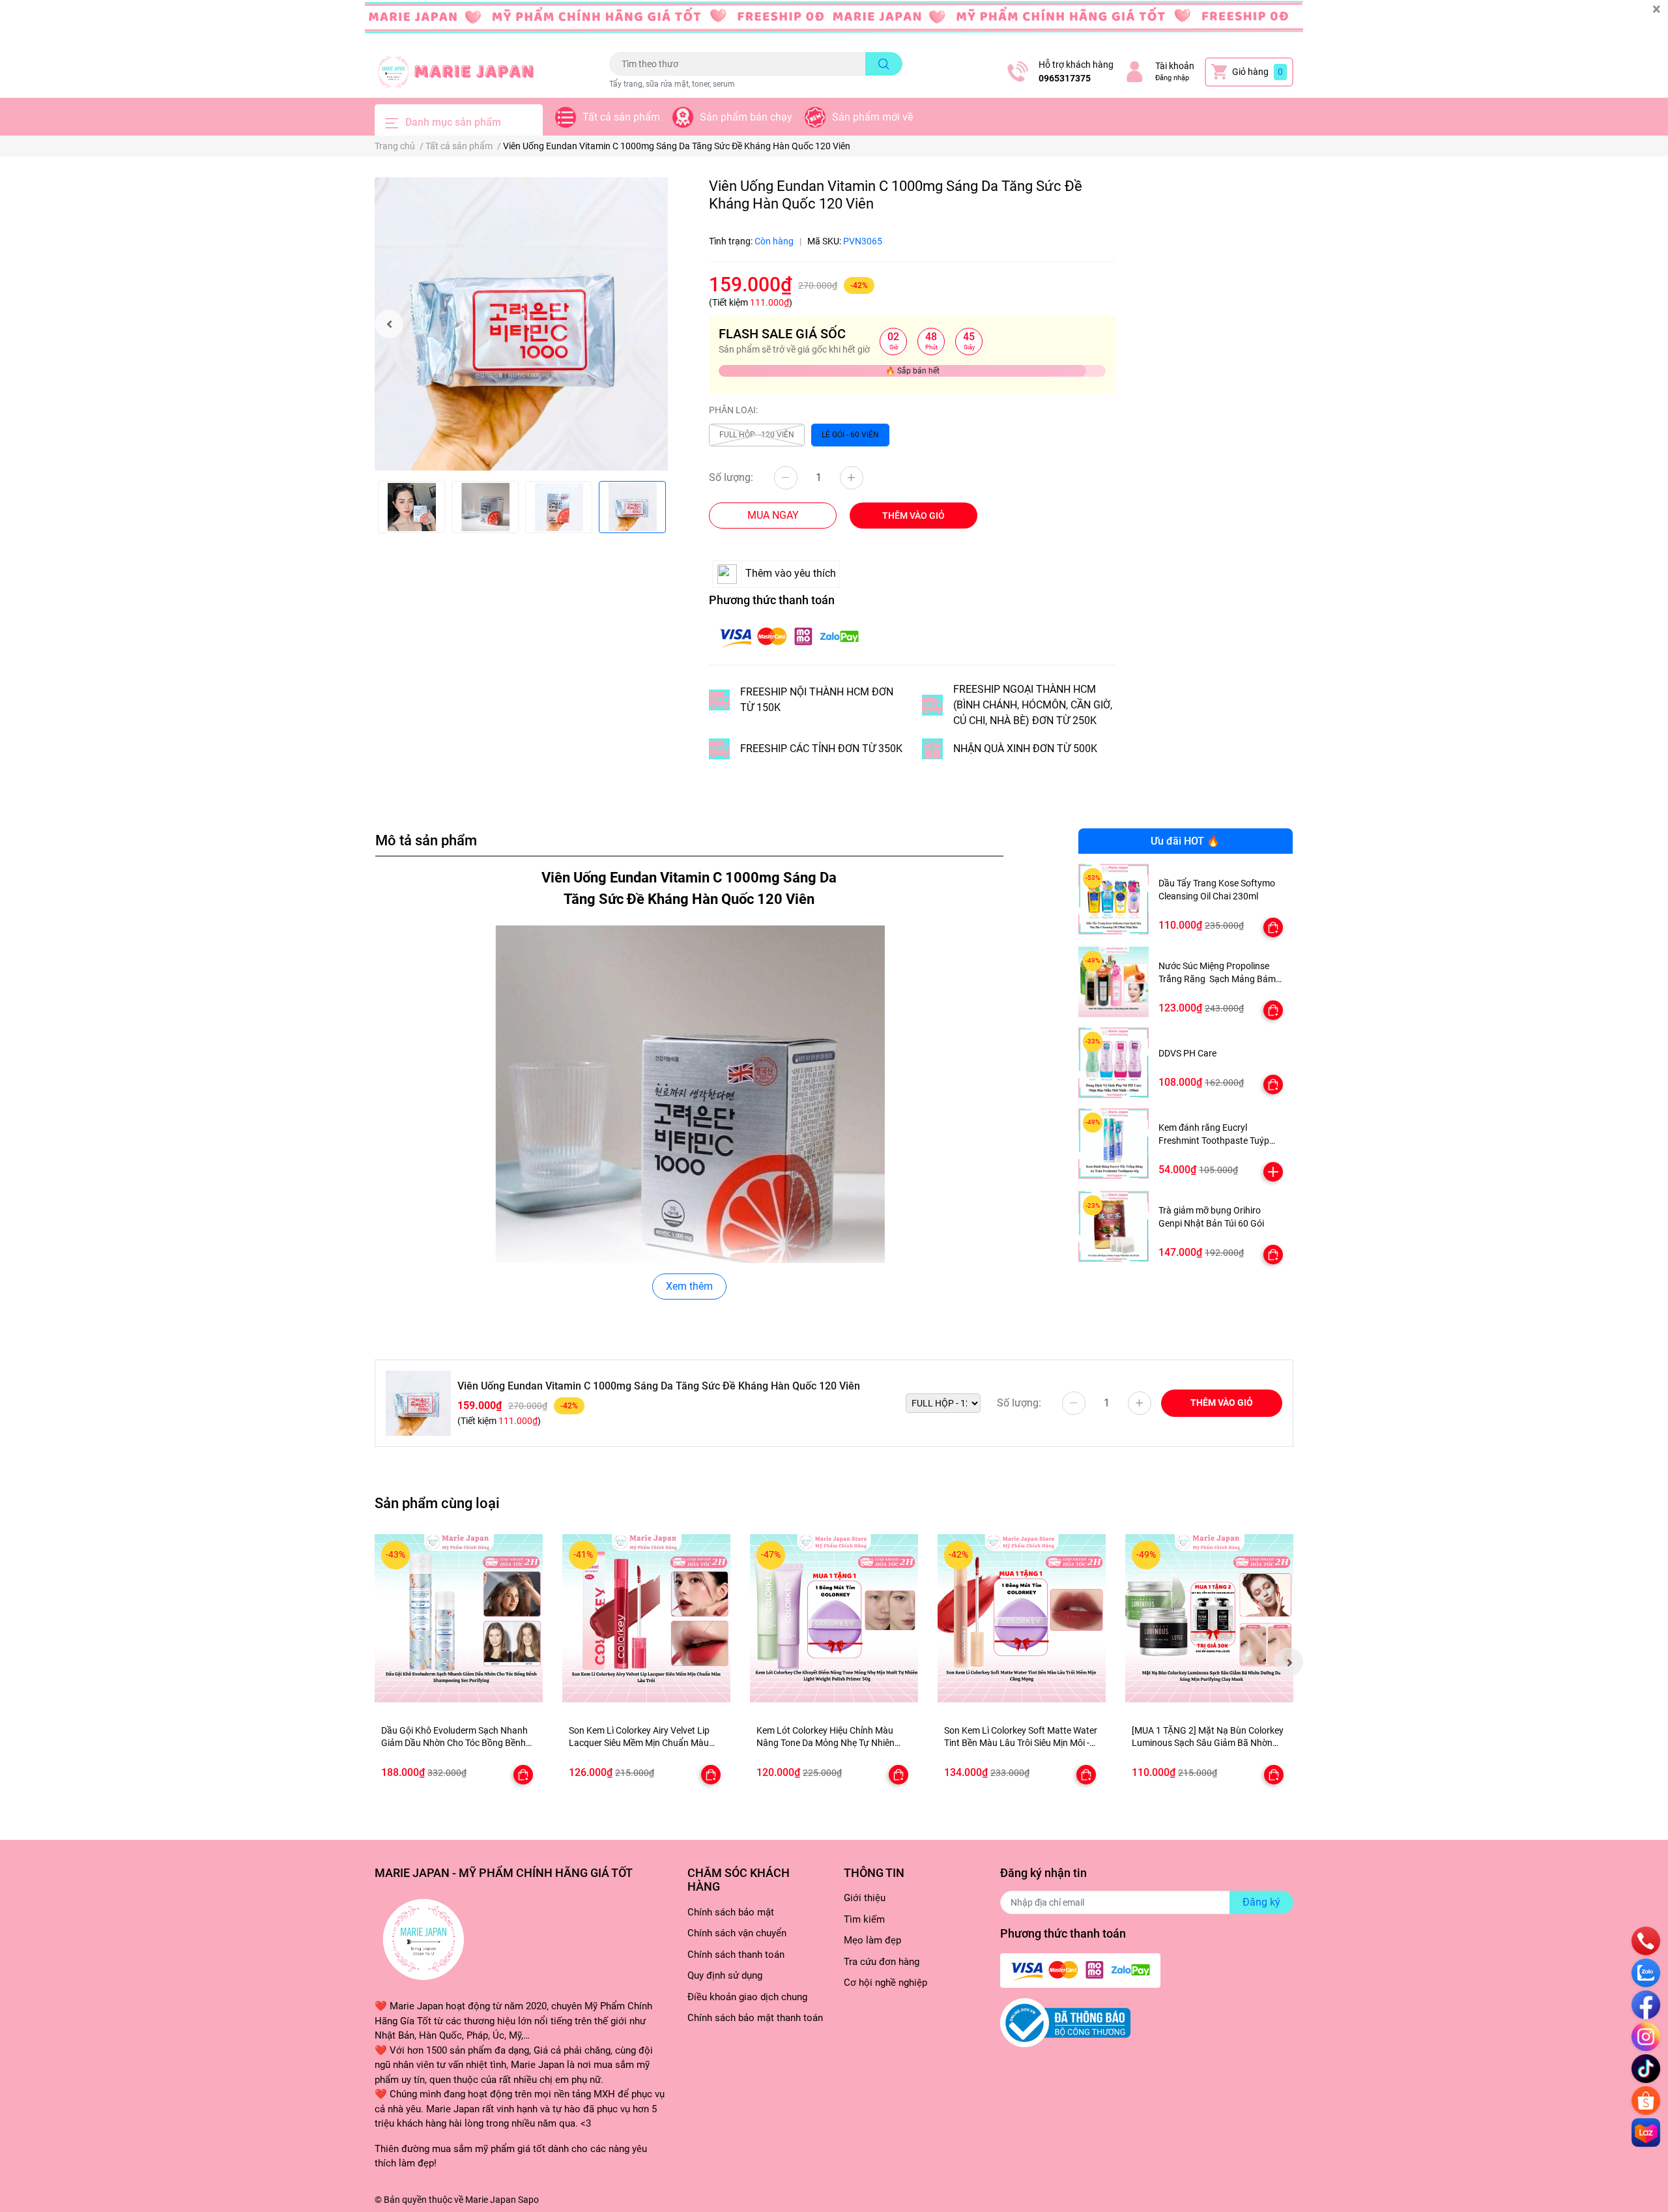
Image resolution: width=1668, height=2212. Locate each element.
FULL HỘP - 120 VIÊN (757, 435)
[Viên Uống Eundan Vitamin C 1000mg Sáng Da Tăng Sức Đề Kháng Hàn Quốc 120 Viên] (521, 324)
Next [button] (1289, 1662)
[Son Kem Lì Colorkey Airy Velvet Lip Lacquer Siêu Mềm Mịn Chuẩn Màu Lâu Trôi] (646, 1618)
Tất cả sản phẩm (621, 117)
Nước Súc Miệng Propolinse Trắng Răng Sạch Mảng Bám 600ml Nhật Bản (1217, 979)
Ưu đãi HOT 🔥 (1185, 841)
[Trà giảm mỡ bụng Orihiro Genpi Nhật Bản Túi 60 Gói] (1114, 1226)
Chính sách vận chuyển (737, 1933)
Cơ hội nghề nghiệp (885, 1983)
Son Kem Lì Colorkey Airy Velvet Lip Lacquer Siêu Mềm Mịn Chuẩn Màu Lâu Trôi (639, 1743)
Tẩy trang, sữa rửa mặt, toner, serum (672, 84)
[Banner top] (834, 23)
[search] (884, 64)
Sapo (528, 2200)
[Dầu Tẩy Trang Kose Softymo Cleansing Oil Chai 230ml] (1114, 899)
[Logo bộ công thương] (1065, 2022)
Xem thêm (689, 1286)
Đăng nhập (1172, 78)
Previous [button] (389, 324)
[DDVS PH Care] (1114, 1063)
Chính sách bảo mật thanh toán (755, 2018)
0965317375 (1065, 78)
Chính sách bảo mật (731, 1912)
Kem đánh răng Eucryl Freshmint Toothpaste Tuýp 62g (1214, 1140)
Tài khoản (1175, 66)
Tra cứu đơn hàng (882, 1962)
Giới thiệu (865, 1898)
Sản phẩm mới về (872, 117)
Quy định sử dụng (725, 1975)
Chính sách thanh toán (736, 1955)
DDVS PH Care (1187, 1053)
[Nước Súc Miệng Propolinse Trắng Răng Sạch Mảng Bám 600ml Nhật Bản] (1114, 982)
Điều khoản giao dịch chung (747, 1997)
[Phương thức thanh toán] (789, 636)
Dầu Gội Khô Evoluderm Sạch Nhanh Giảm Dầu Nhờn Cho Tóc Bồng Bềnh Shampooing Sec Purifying (454, 1743)
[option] (521, 324)
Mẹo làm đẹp (872, 1940)
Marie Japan (491, 2200)
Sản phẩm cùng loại (437, 1503)
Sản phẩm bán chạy (746, 117)
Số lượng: (731, 477)
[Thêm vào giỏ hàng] (1273, 1172)
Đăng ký (1261, 1902)
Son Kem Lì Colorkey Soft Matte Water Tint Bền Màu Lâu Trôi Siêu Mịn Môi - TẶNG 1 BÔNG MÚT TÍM (1021, 1743)
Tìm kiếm (864, 1919)
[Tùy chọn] (1273, 927)
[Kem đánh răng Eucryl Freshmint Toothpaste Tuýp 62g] (1114, 1143)
